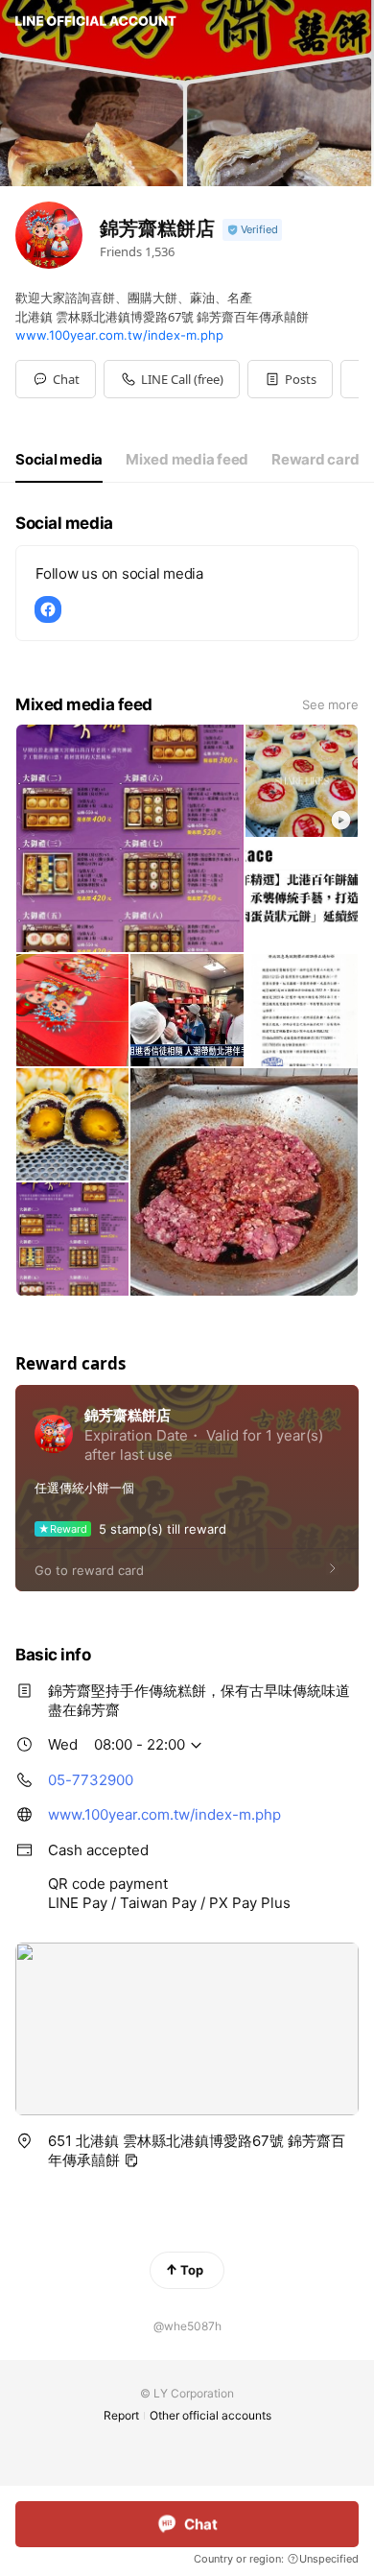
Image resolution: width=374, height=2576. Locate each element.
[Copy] (131, 2160)
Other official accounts (210, 2415)
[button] (290, 379)
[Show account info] (252, 230)
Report (121, 2415)
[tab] (59, 460)
